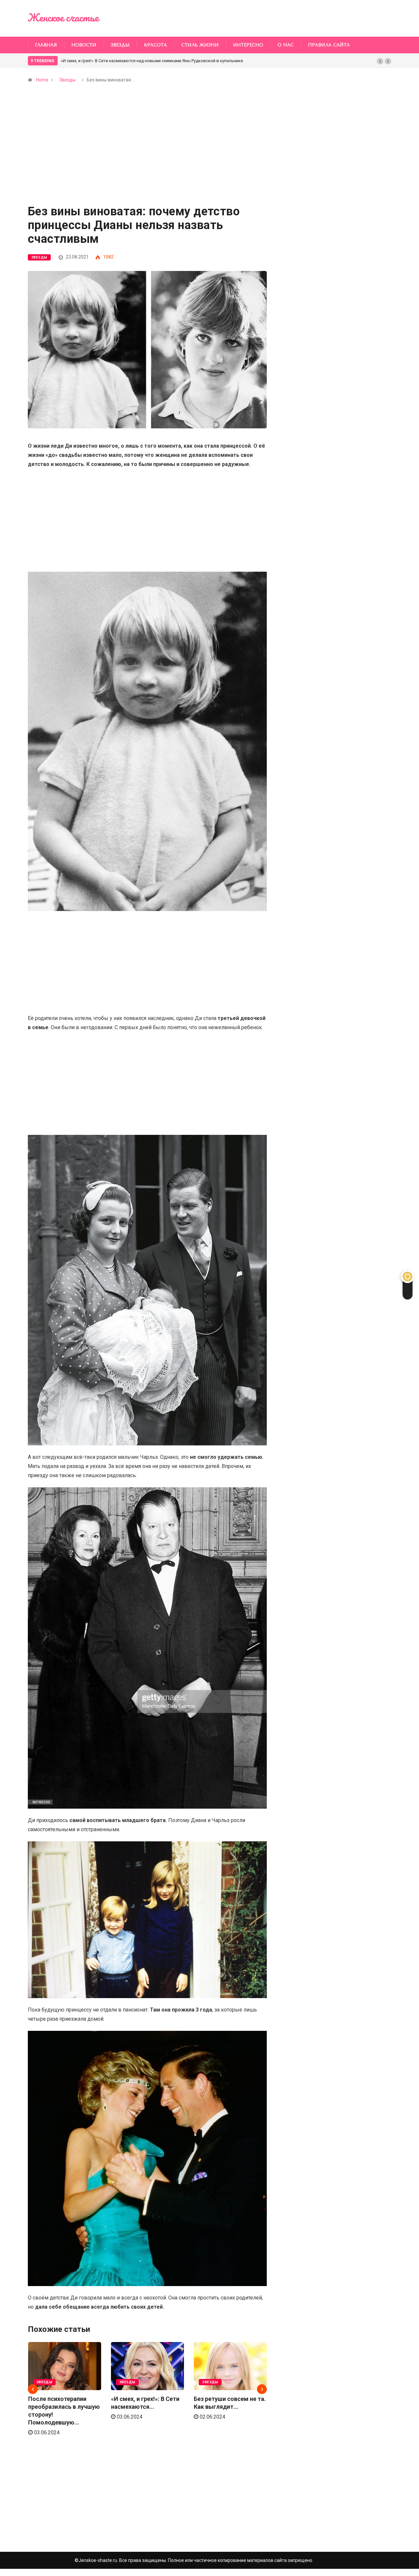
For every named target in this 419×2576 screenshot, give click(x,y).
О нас (286, 45)
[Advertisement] (147, 157)
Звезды (120, 45)
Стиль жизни (200, 45)
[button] (380, 61)
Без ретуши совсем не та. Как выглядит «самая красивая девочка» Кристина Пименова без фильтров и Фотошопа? (178, 61)
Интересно (248, 45)
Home (42, 80)
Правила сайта (329, 45)
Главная (46, 45)
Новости (84, 45)
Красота (155, 45)
